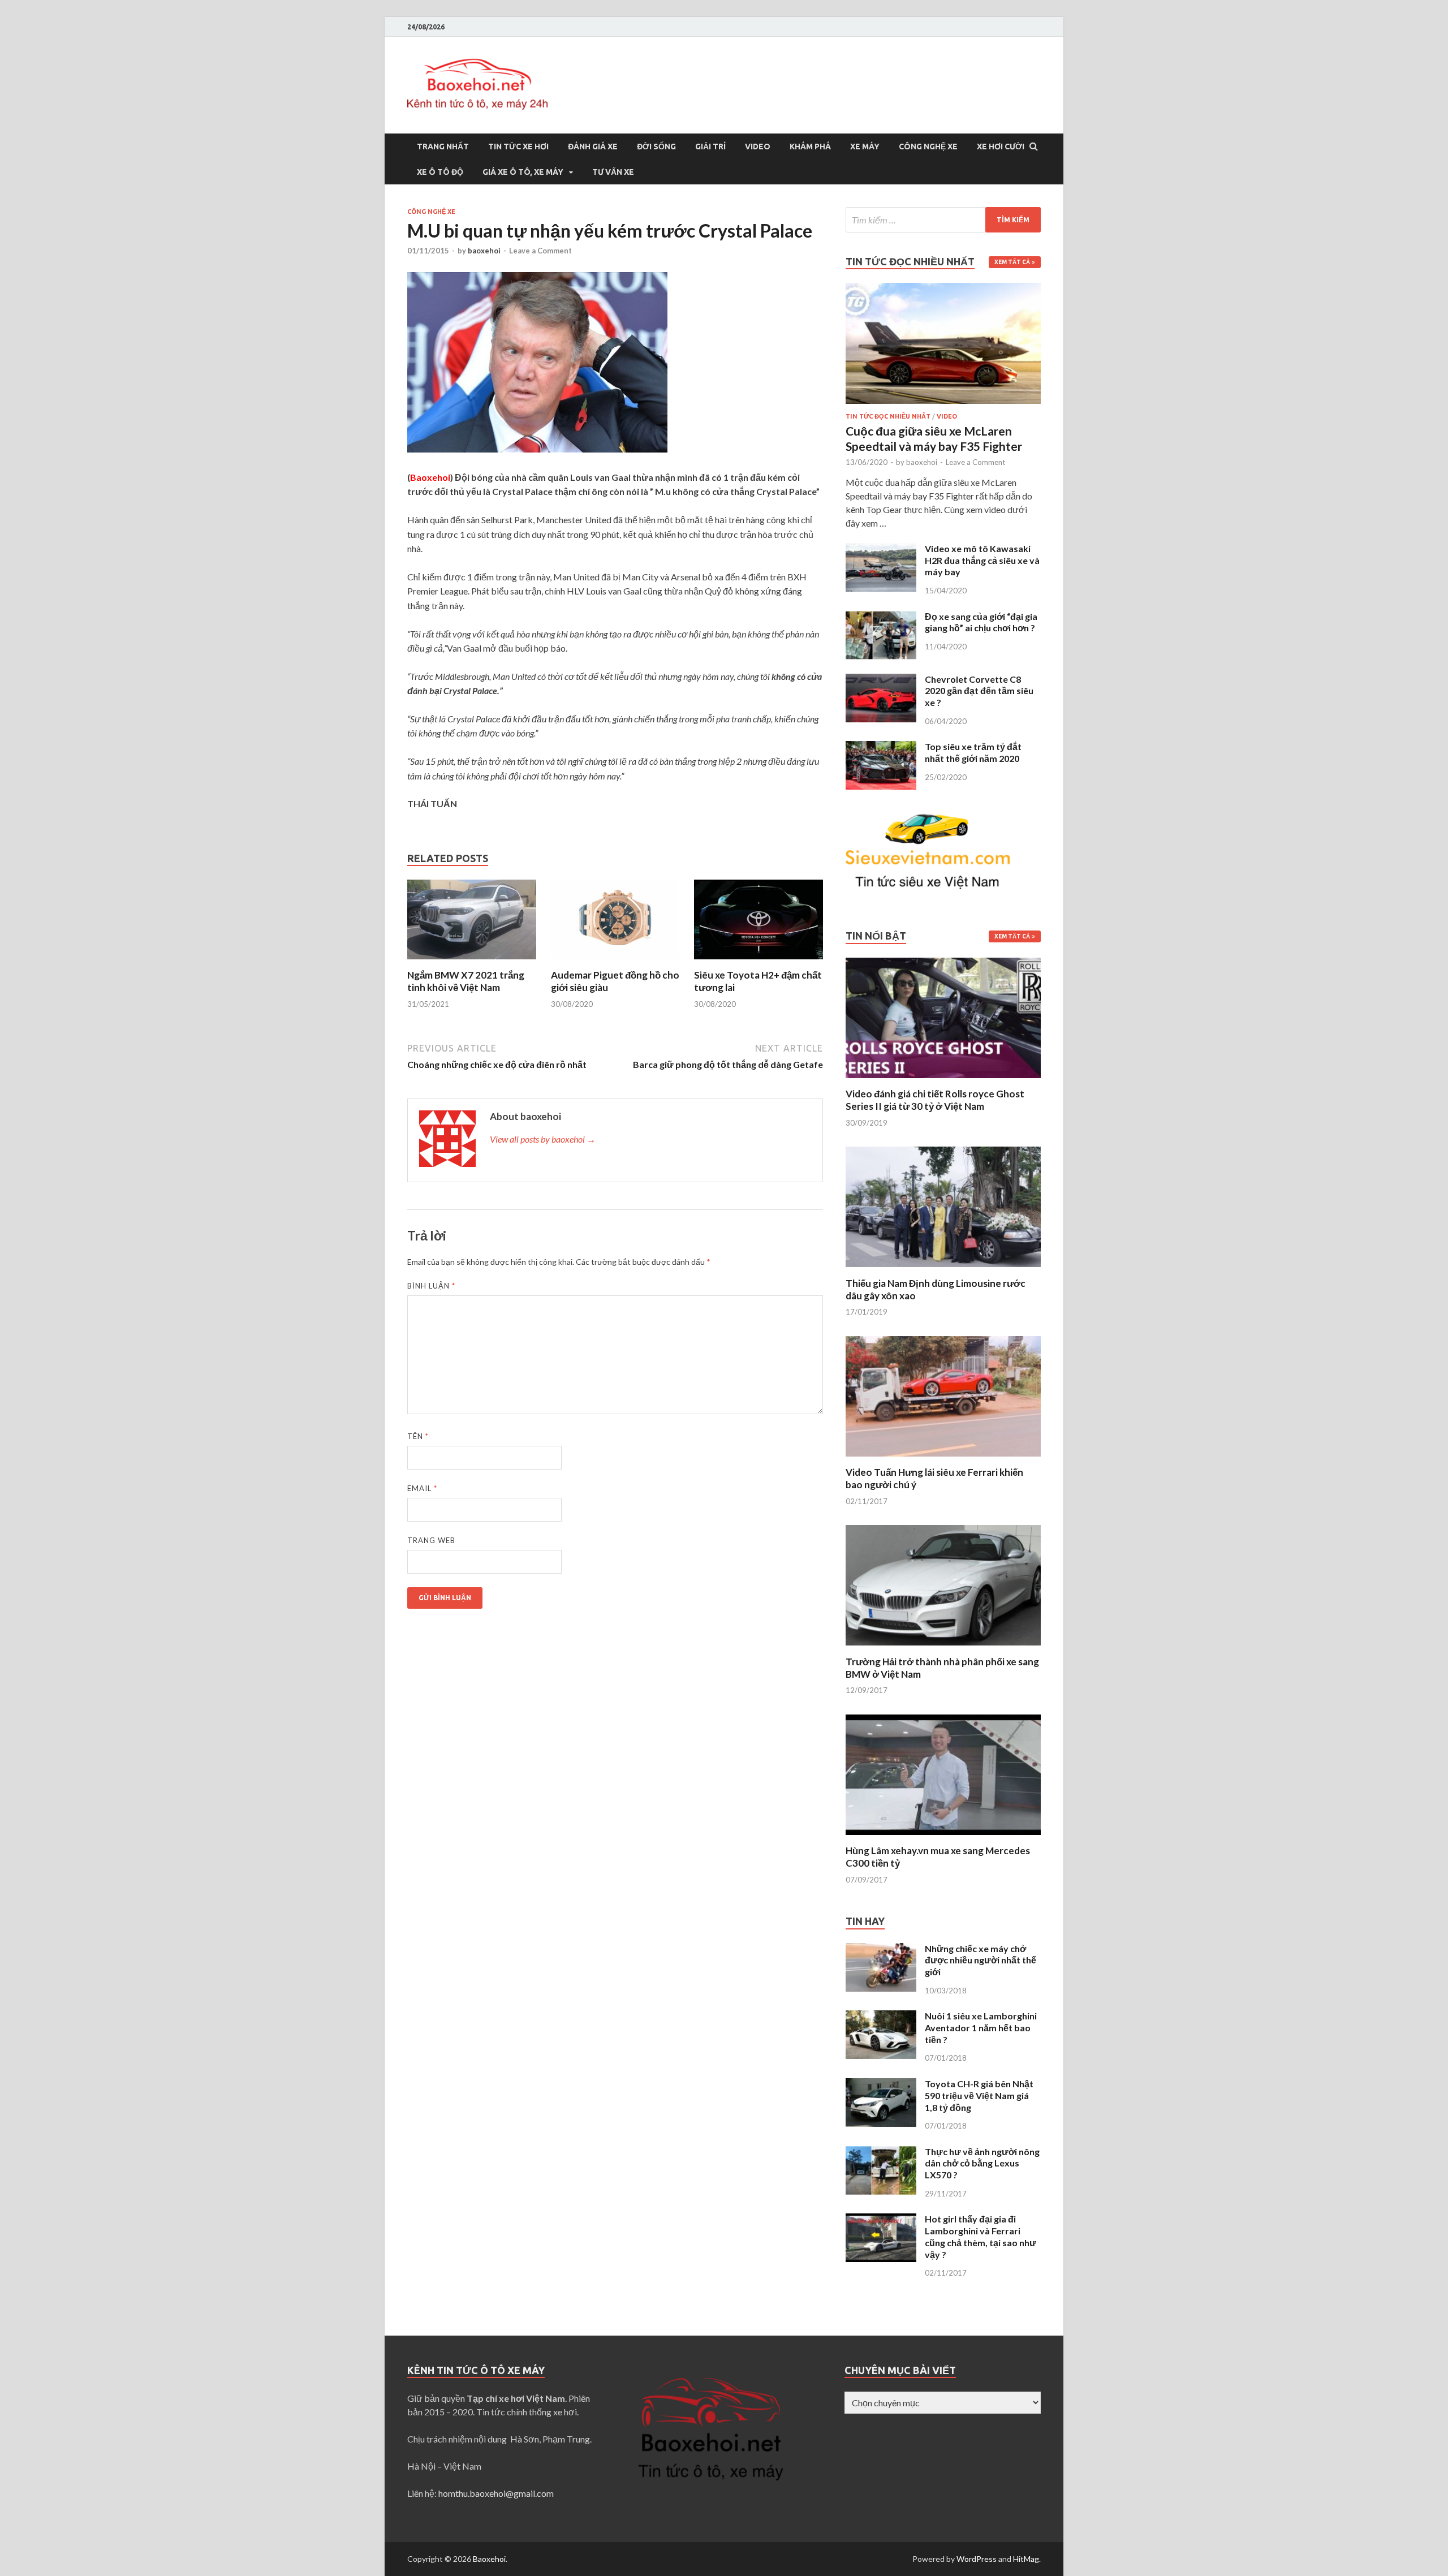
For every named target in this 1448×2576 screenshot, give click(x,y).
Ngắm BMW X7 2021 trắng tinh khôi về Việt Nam (466, 981)
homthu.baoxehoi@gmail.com (496, 2493)
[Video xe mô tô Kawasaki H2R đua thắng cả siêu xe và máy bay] (881, 550)
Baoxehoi (489, 2559)
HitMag (1026, 2559)
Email (422, 1488)
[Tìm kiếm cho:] (943, 220)
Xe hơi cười (1001, 147)
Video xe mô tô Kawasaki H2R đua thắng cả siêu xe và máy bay (982, 560)
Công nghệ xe (928, 147)
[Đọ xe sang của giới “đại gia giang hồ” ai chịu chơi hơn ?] (881, 617)
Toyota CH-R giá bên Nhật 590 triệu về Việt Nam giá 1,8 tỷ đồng (979, 2095)
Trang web (431, 1540)
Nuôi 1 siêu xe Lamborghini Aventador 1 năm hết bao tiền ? (981, 2028)
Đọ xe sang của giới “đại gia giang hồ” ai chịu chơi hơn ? (981, 622)
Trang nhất (443, 147)
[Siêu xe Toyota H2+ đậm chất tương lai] (759, 962)
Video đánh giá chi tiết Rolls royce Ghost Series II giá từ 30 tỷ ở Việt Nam (935, 1100)
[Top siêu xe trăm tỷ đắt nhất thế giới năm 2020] (881, 748)
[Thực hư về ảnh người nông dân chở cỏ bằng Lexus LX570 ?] (881, 2153)
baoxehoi (484, 251)
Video (758, 147)
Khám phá (810, 147)
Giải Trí (710, 147)
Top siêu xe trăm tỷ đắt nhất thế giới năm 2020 (973, 752)
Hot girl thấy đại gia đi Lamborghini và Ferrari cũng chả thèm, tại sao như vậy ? (981, 2236)
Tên (418, 1436)
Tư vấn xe (613, 172)
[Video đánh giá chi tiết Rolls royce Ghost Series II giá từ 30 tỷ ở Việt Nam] (943, 1081)
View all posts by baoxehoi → (543, 1139)
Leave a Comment (540, 251)
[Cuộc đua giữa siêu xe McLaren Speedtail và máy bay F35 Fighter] (943, 289)
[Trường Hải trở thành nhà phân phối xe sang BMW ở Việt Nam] (943, 1649)
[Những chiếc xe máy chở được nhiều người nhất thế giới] (881, 1950)
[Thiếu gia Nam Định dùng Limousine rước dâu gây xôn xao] (943, 1270)
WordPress (977, 2559)
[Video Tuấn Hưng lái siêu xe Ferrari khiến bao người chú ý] (943, 1459)
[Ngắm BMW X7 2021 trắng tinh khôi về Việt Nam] (472, 962)
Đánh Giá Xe (593, 147)
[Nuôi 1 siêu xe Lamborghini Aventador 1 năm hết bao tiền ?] (881, 2017)
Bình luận (431, 1286)
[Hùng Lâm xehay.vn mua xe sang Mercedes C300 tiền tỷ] (943, 1838)
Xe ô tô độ (440, 172)
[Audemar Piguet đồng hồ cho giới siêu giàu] (615, 962)
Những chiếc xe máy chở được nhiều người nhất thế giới (981, 1960)
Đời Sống (656, 147)
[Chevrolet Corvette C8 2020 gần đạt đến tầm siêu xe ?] (881, 680)
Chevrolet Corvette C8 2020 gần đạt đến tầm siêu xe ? (979, 691)
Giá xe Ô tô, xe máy (523, 172)
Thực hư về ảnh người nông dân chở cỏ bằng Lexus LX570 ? (982, 2163)
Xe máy (865, 147)
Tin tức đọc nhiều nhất (888, 416)
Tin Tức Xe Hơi (518, 147)
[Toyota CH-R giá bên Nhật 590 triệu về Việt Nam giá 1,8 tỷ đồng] (881, 2085)
